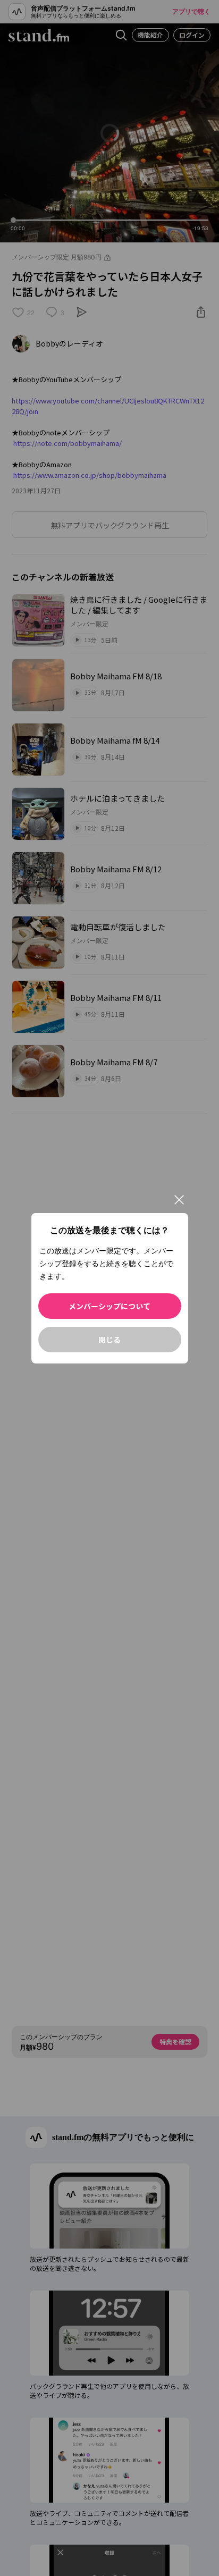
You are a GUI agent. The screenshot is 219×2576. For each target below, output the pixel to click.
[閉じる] (179, 1200)
